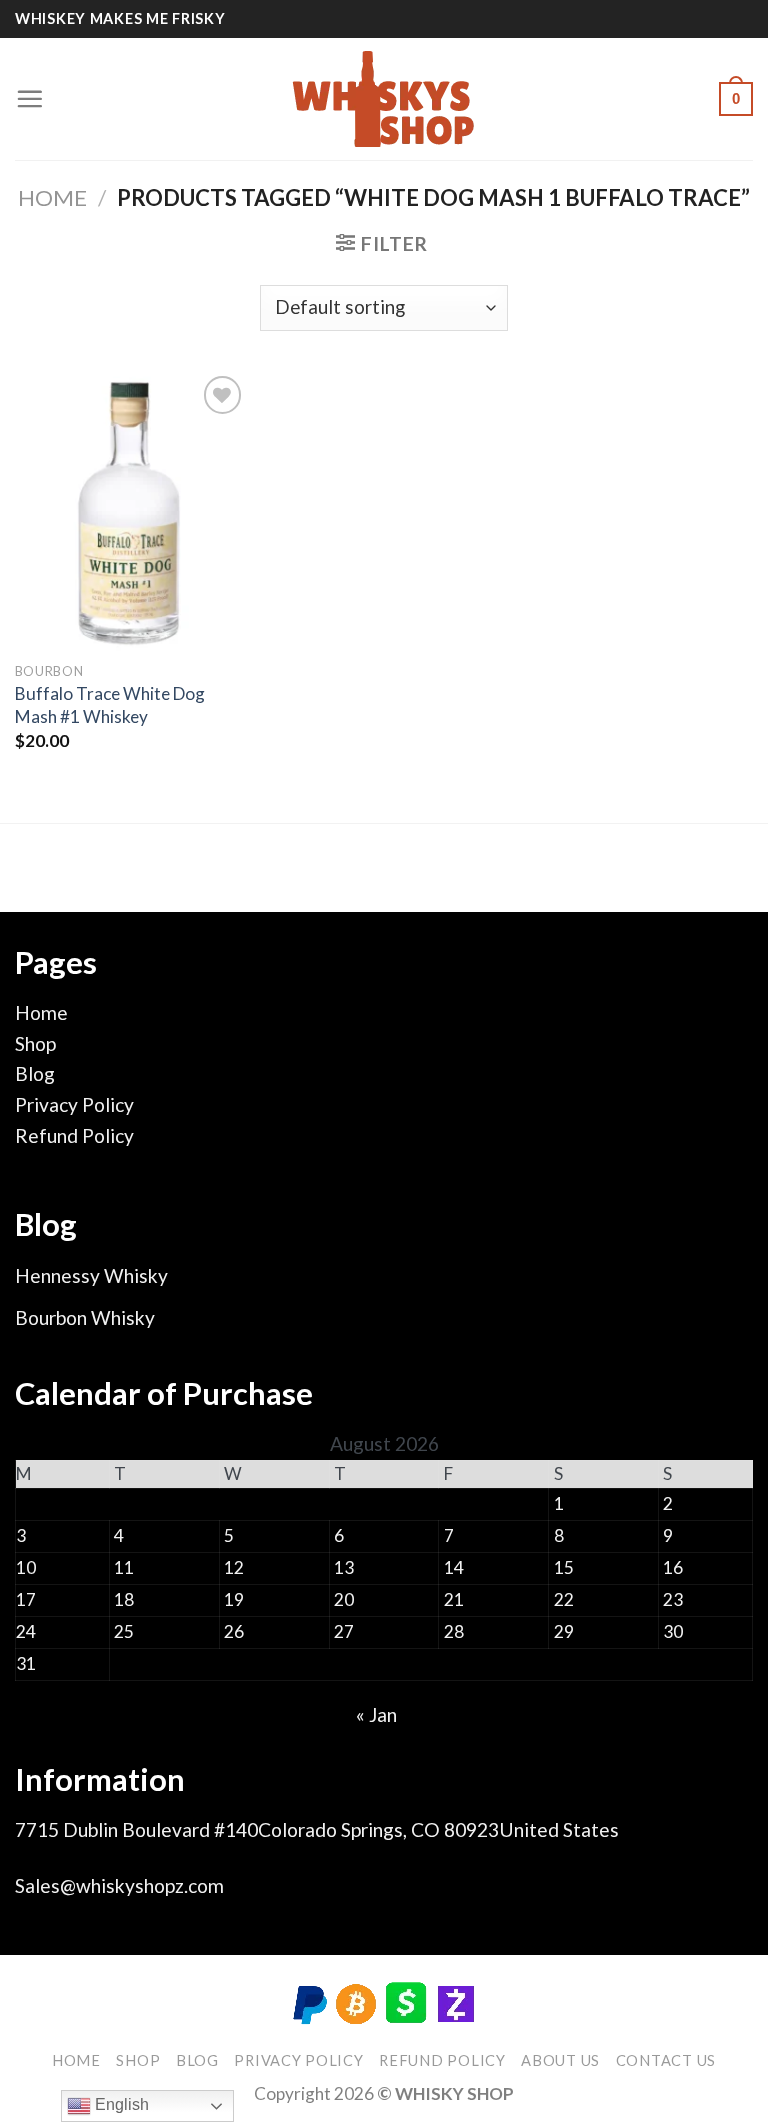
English (120, 2104)
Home (52, 197)
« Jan (376, 1714)
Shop (35, 1043)
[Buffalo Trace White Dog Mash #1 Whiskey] (131, 510)
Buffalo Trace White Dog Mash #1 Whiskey (110, 704)
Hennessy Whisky (91, 1275)
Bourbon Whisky (85, 1317)
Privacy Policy (74, 1104)
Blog (35, 1073)
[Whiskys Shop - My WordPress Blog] (384, 99)
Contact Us (666, 2060)
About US (560, 2060)
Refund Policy (74, 1135)
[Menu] (29, 98)
